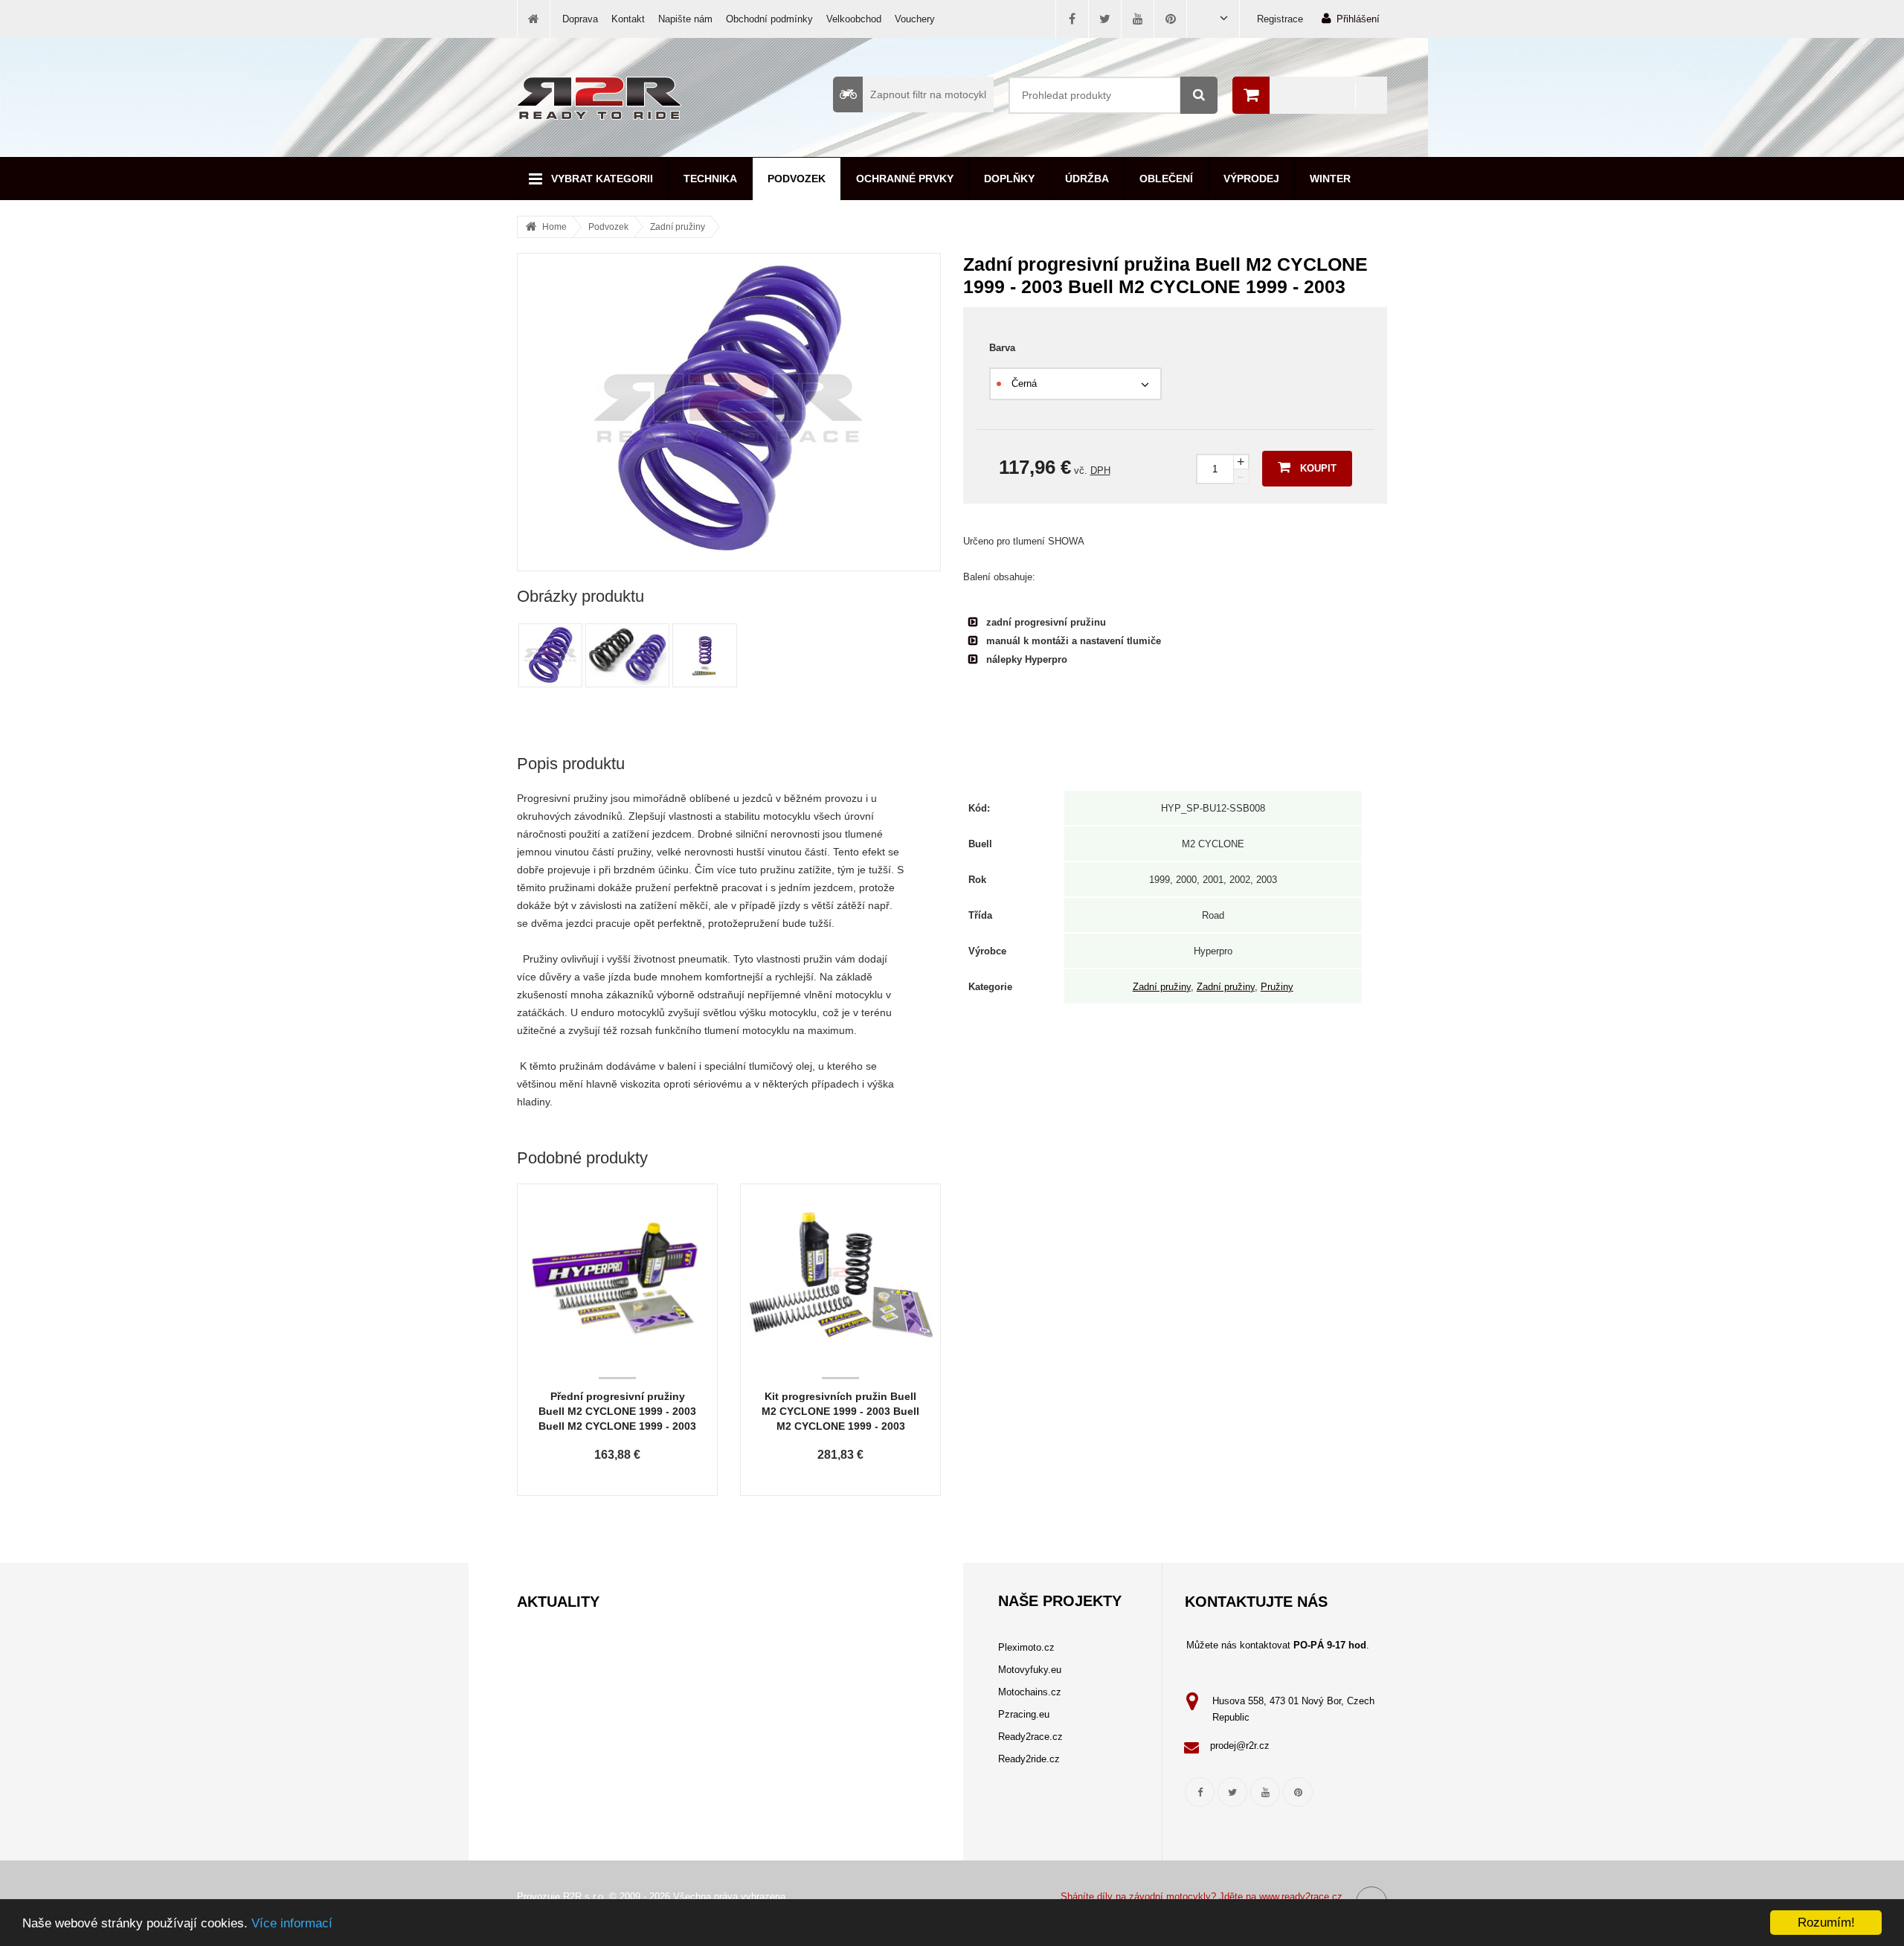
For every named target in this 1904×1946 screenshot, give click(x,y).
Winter (1330, 179)
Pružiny (1277, 987)
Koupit (1318, 468)
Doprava (580, 19)
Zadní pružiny (678, 227)
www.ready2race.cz (1301, 1897)
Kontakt (628, 19)
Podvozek (797, 179)
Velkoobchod (854, 19)
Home (554, 227)
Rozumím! (1826, 1923)
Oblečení (1166, 179)
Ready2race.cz (1030, 1737)
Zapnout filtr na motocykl (928, 94)
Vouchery (915, 19)
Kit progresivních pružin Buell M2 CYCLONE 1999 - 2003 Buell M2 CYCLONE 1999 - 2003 (840, 1411)
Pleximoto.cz (1026, 1647)
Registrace (1280, 19)
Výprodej (1251, 179)
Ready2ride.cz (1029, 1759)
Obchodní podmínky (769, 19)
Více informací (292, 1923)
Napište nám (685, 19)
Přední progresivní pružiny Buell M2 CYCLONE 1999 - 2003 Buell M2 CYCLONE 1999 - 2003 (617, 1411)
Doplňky (1009, 179)
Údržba (1087, 179)
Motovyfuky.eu (1030, 1670)
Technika (710, 179)
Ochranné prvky (905, 179)
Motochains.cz (1030, 1692)
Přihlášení (1358, 19)
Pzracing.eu (1024, 1714)
